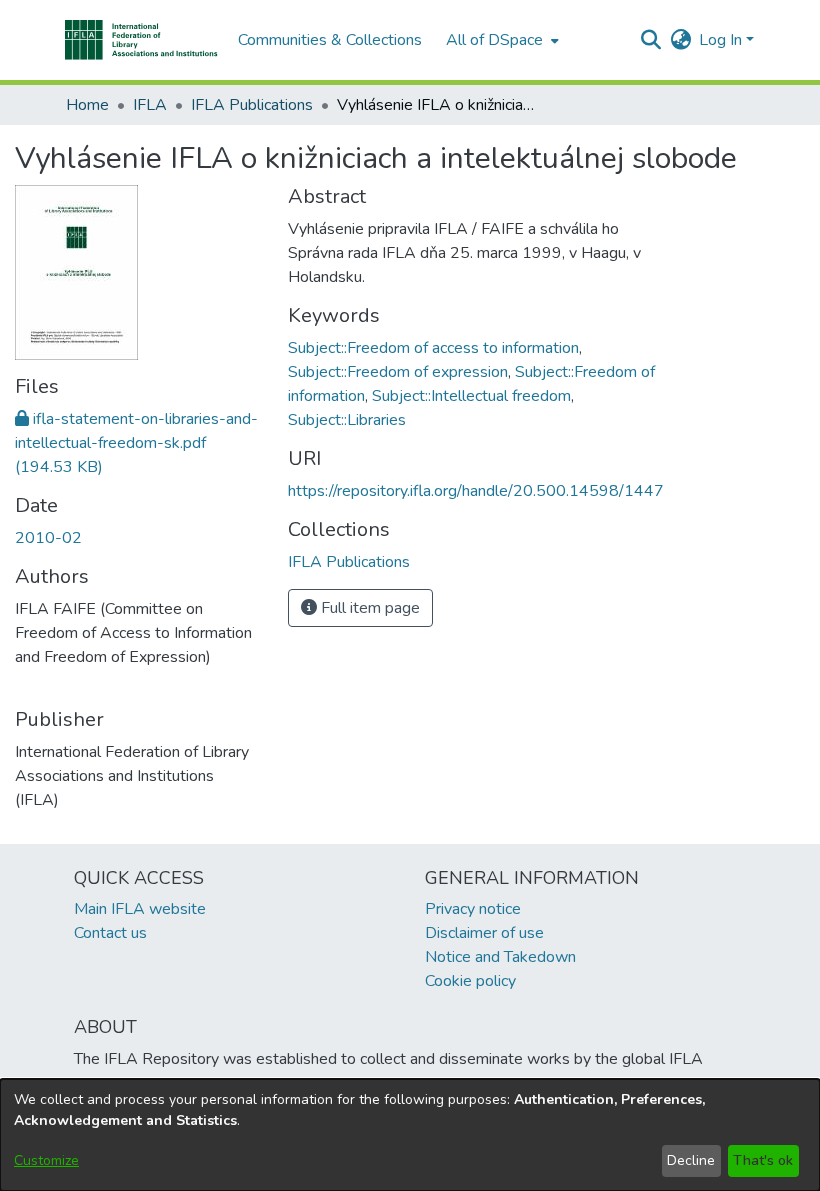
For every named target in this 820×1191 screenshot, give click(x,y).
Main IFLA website (140, 909)
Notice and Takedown (500, 957)
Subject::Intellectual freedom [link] (471, 396)
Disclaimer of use (484, 933)
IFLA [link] (150, 105)
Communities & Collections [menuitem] (330, 40)
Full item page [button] (368, 608)
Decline (691, 1160)
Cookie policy (470, 981)
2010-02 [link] (48, 538)
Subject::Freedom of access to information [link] (433, 348)
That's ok (763, 1160)
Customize (46, 1160)
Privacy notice (473, 909)
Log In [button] (722, 40)
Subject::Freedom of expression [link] (398, 372)
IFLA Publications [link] (252, 105)
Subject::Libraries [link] (347, 420)
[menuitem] (500, 40)
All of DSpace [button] (494, 40)
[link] (136, 443)
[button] (141, 40)
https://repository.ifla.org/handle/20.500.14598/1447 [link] (476, 491)
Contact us (110, 933)
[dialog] (410, 1135)
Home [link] (87, 105)
